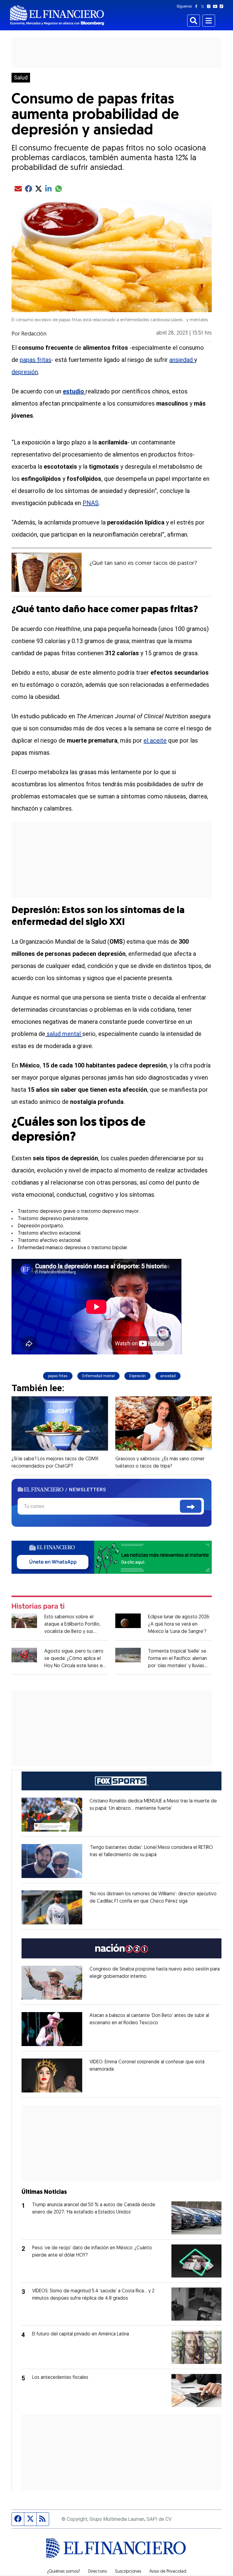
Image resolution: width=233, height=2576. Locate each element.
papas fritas (35, 360)
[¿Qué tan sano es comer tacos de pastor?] (47, 572)
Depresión (137, 1376)
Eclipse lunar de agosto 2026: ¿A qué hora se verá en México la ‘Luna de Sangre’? (179, 1624)
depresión (25, 372)
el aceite (155, 740)
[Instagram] (210, 6)
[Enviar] (191, 1506)
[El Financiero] (57, 15)
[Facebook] (198, 6)
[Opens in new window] (52, 1815)
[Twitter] (204, 6)
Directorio (98, 2572)
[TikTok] (223, 6)
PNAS (91, 503)
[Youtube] (216, 6)
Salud (21, 78)
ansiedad (182, 360)
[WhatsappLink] (111, 1557)
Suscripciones (128, 2572)
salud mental (64, 1034)
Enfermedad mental (98, 1376)
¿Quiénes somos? (64, 2572)
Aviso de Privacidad (168, 2572)
